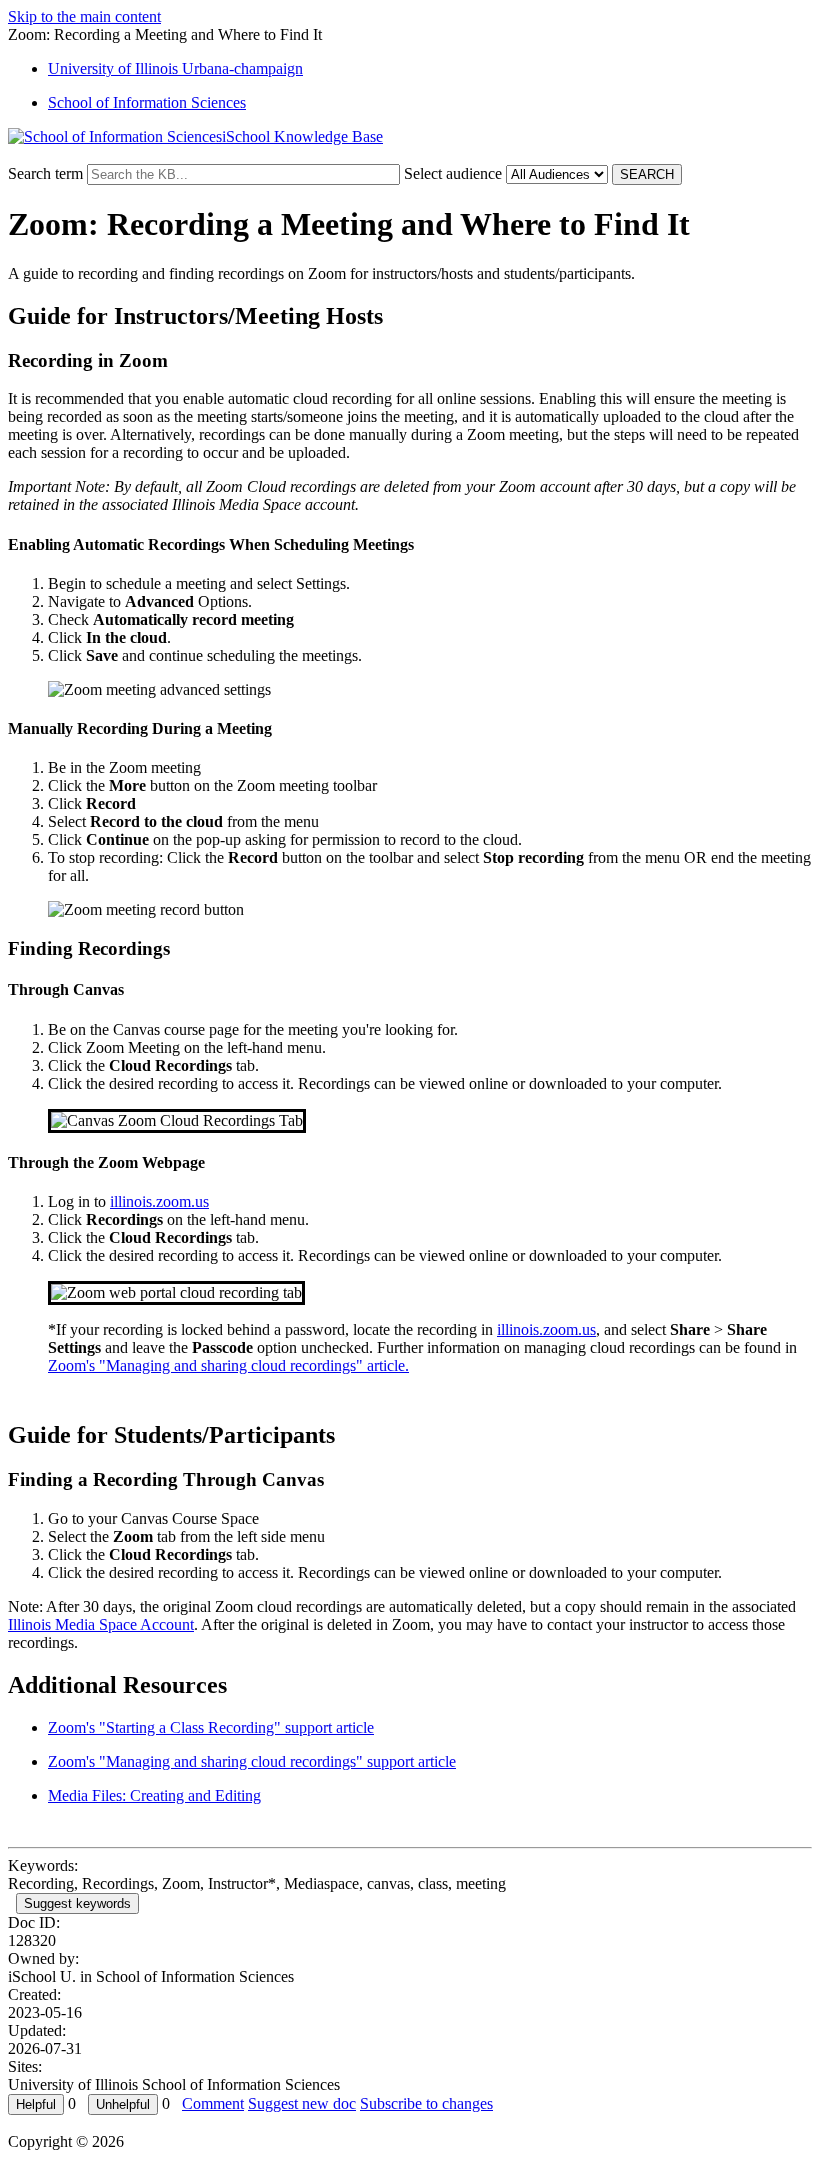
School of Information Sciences (147, 102)
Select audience (453, 173)
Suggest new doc (302, 2103)
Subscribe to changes (426, 2103)
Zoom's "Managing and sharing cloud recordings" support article (252, 1761)
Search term (45, 173)
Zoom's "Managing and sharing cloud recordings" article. (228, 1365)
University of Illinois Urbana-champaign (175, 68)
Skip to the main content (84, 16)
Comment (213, 2103)
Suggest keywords (77, 1903)
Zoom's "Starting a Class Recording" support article (211, 1727)
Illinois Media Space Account (101, 1624)
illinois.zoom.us (159, 1201)
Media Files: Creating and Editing (154, 1795)
